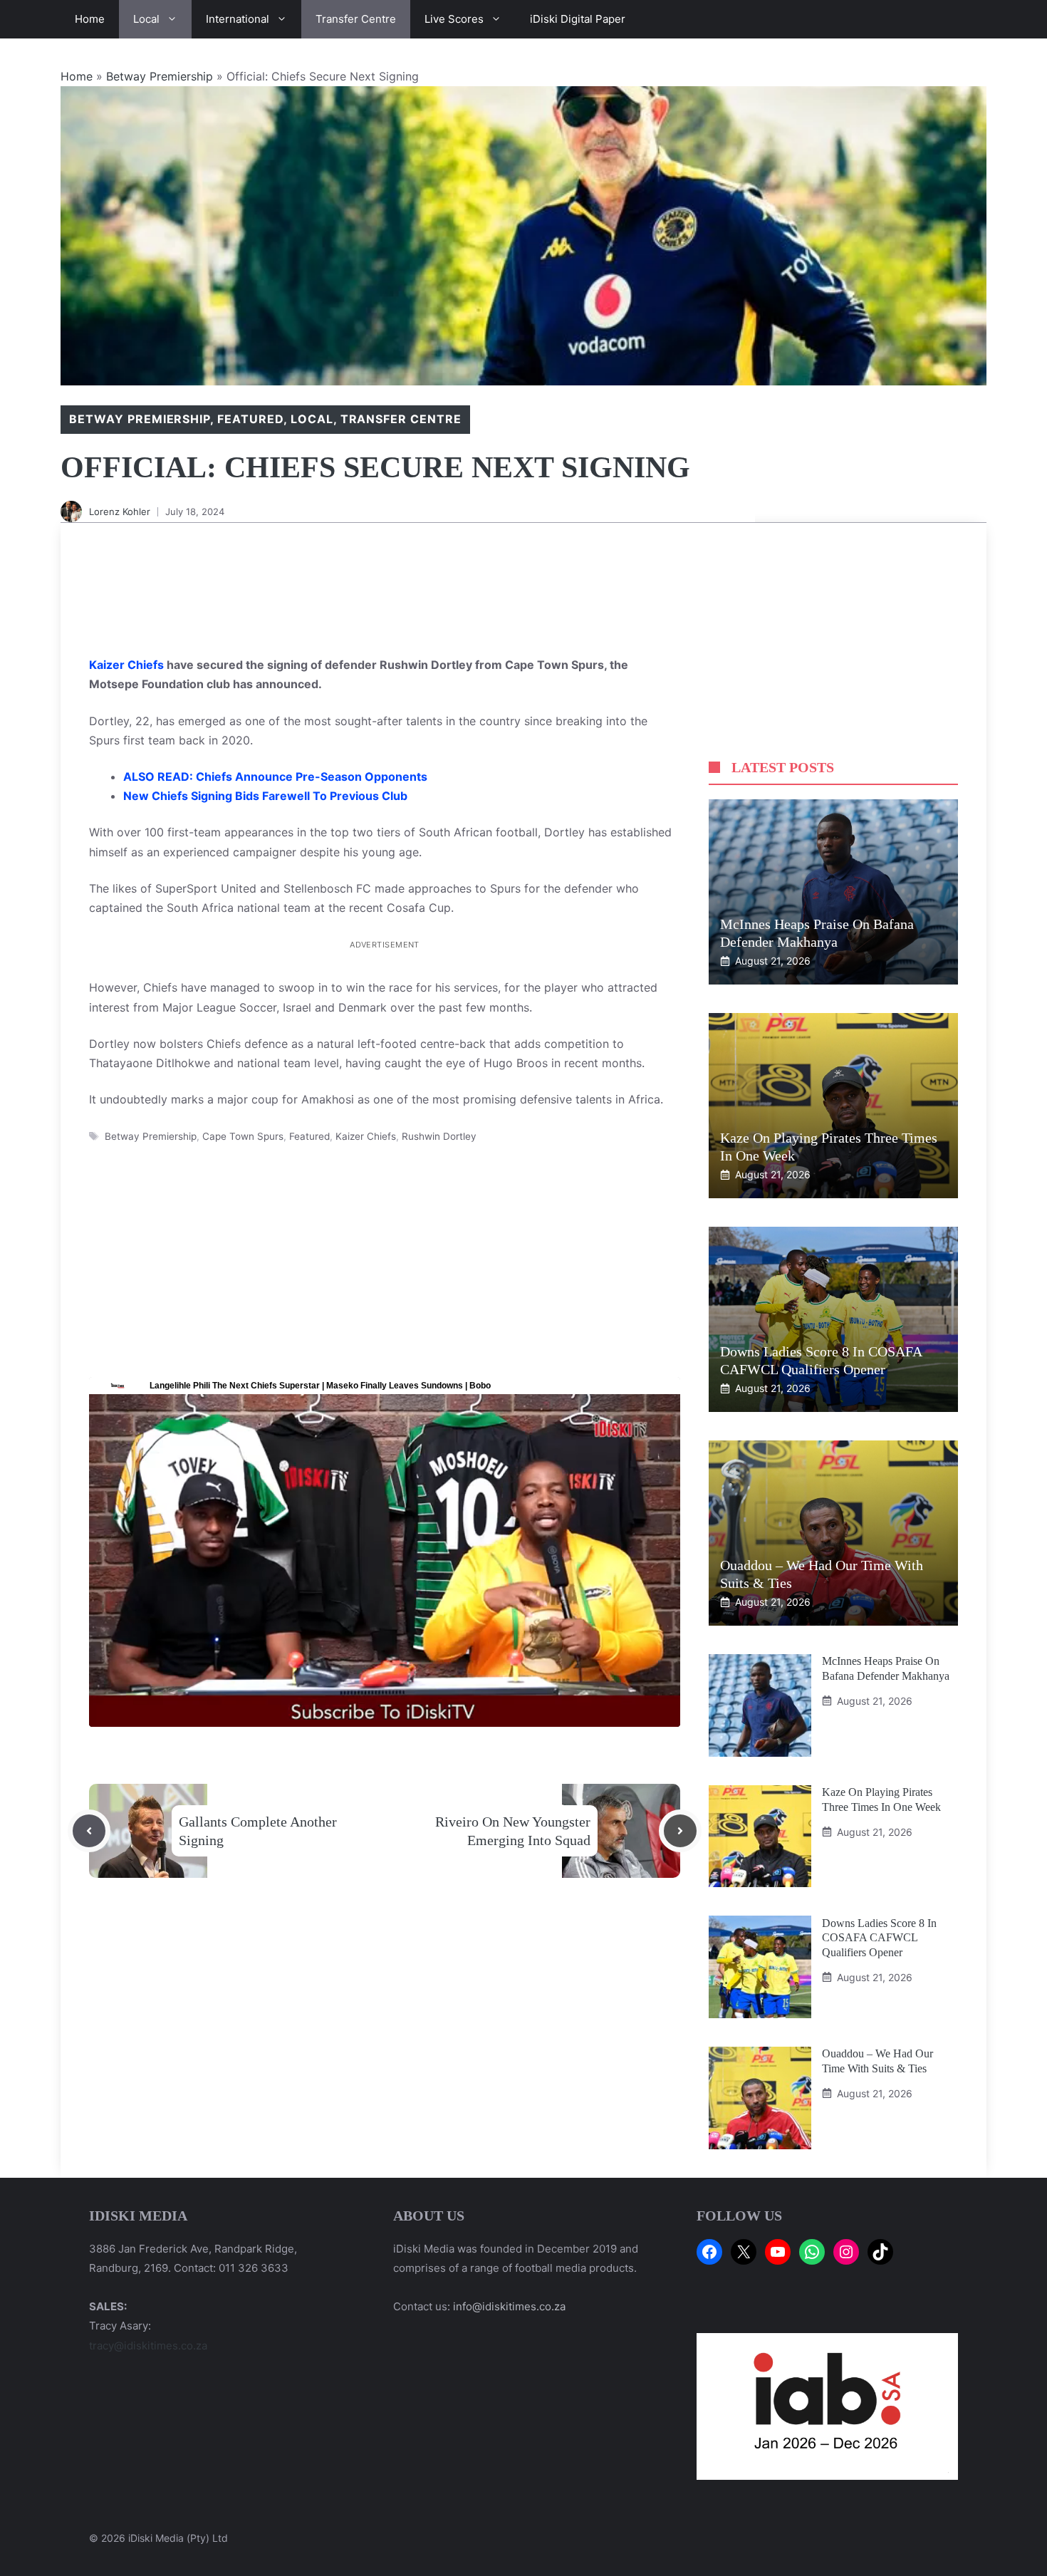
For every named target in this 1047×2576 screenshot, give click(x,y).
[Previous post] (89, 1831)
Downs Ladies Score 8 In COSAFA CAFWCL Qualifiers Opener (879, 1937)
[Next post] (680, 1831)
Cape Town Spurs (243, 1136)
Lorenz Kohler (120, 511)
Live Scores (454, 19)
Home (90, 19)
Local (146, 19)
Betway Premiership (160, 76)
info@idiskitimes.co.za (509, 2306)
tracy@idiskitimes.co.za (148, 2346)
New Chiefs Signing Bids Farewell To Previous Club (265, 796)
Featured (250, 419)
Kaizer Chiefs (128, 665)
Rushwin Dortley (439, 1136)
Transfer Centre (356, 19)
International (238, 19)
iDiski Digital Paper (578, 19)
